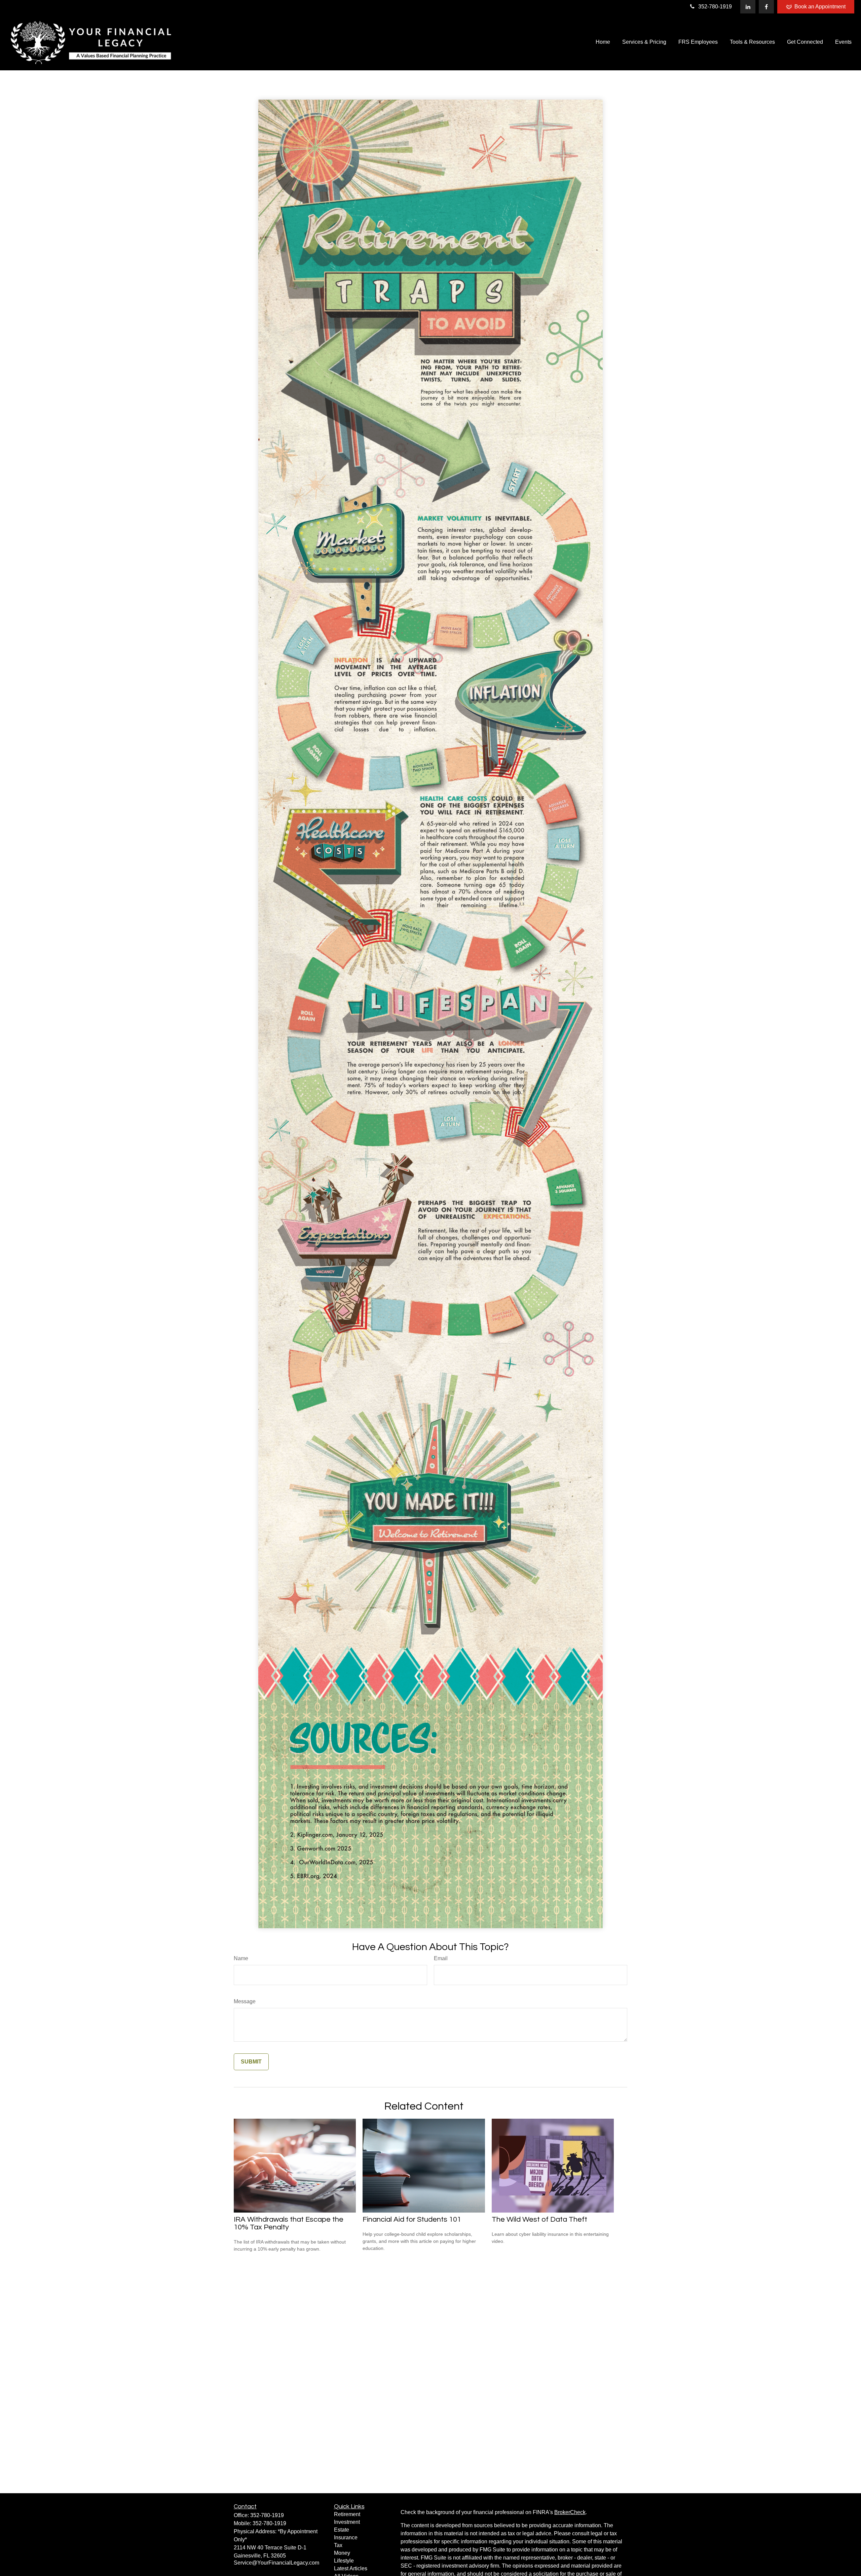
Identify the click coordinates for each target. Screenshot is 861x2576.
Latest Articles (351, 2568)
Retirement (347, 2514)
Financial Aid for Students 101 (412, 2219)
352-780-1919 (715, 7)
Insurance (346, 2537)
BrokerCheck (570, 2512)
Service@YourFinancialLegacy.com (276, 2563)
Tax (338, 2545)
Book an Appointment (820, 7)
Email (441, 1958)
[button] (603, 42)
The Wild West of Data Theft (539, 2219)
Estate (342, 2530)
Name (241, 1958)
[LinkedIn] (748, 7)
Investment (347, 2522)
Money (342, 2553)
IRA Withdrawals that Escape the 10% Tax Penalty (289, 2223)
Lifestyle (344, 2561)
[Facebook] (766, 7)
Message (245, 2001)
